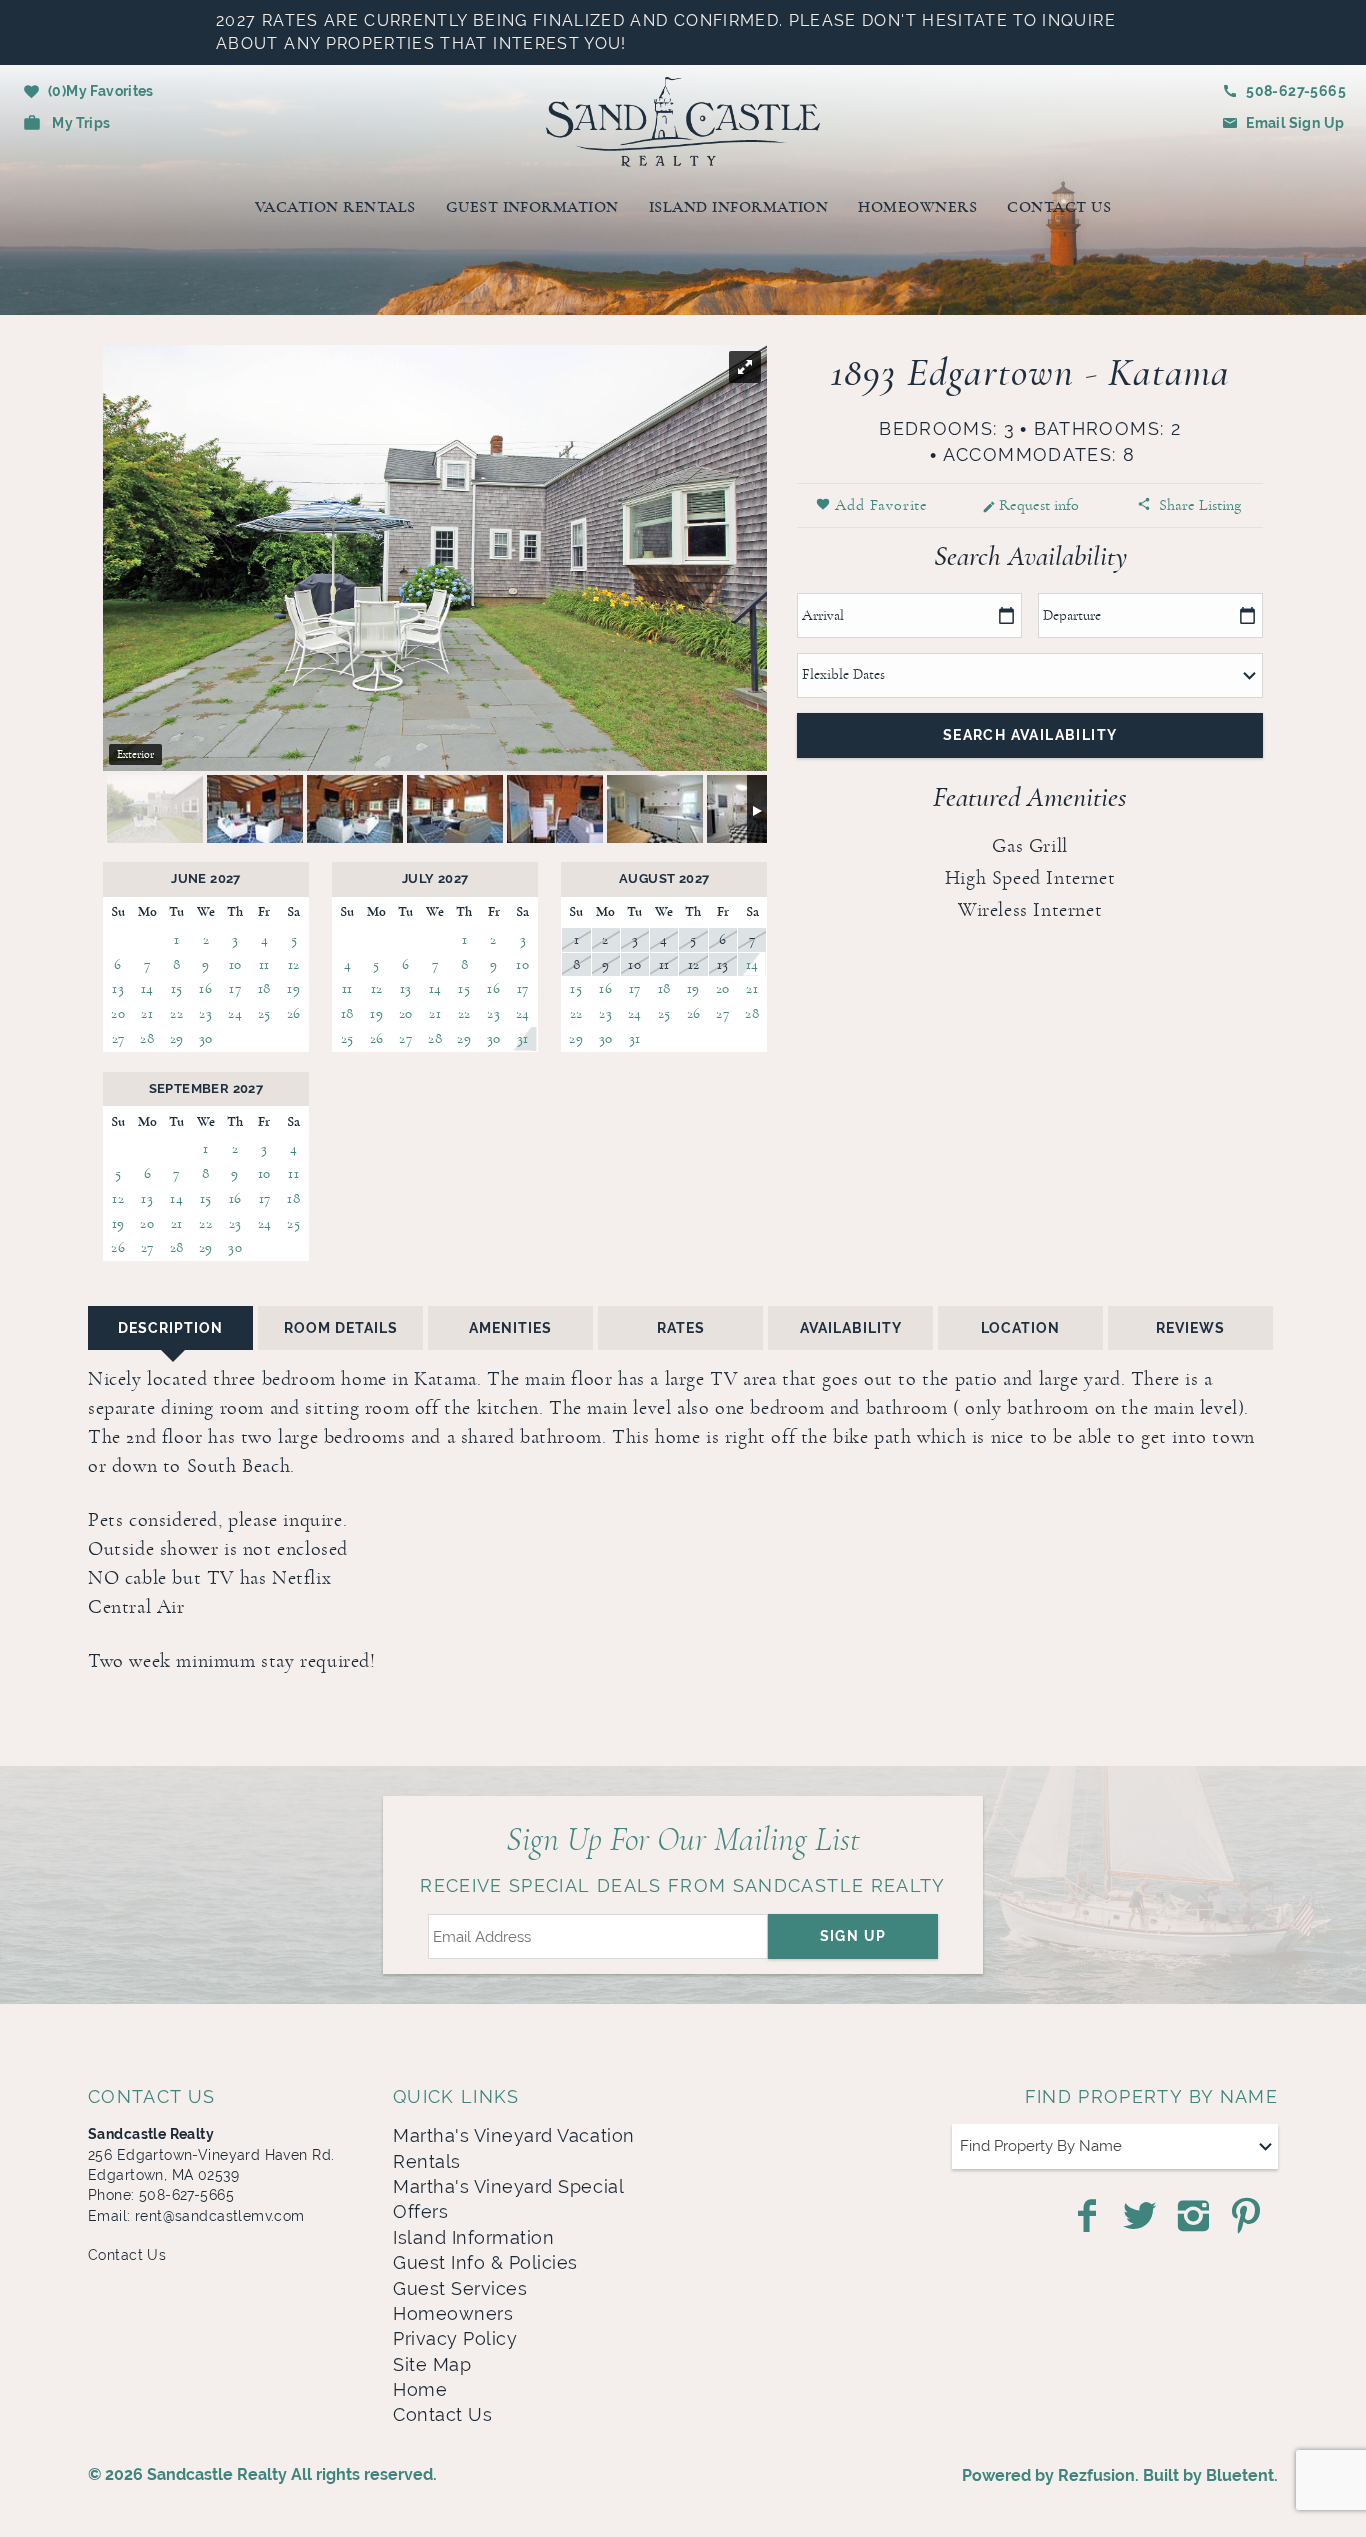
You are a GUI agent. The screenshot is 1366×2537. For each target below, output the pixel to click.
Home (420, 2390)
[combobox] (1115, 2146)
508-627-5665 (1296, 91)
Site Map (432, 2365)
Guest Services (460, 2289)
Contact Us (1059, 207)
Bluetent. (1242, 2475)
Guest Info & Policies (485, 2263)
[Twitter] (1142, 2216)
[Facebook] (1089, 2216)
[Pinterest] (1248, 2216)
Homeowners (917, 207)
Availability (851, 1328)
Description (170, 1328)
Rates (681, 1328)
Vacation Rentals (335, 207)
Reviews (1190, 1328)
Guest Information (532, 207)
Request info (1039, 505)
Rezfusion (1096, 2475)
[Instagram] (1195, 2216)
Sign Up (853, 1936)
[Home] (683, 119)
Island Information (739, 207)
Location (1020, 1328)
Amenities (510, 1328)
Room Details (341, 1328)
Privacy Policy (455, 2339)
